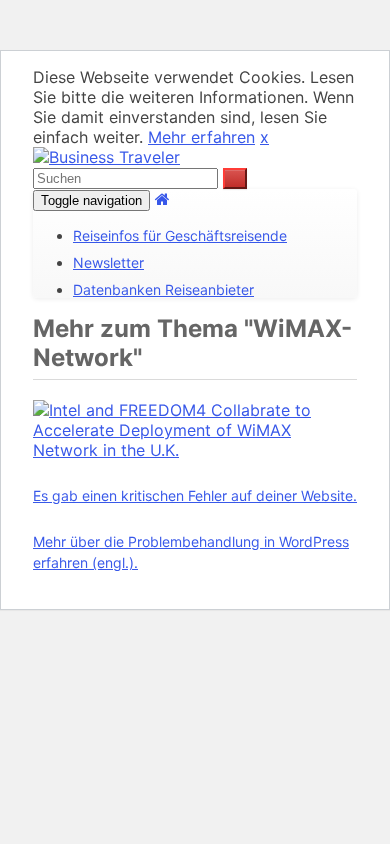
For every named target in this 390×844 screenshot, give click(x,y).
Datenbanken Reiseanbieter (163, 289)
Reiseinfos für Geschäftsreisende (180, 235)
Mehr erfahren (201, 137)
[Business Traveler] (106, 157)
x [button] (264, 137)
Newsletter (108, 262)
